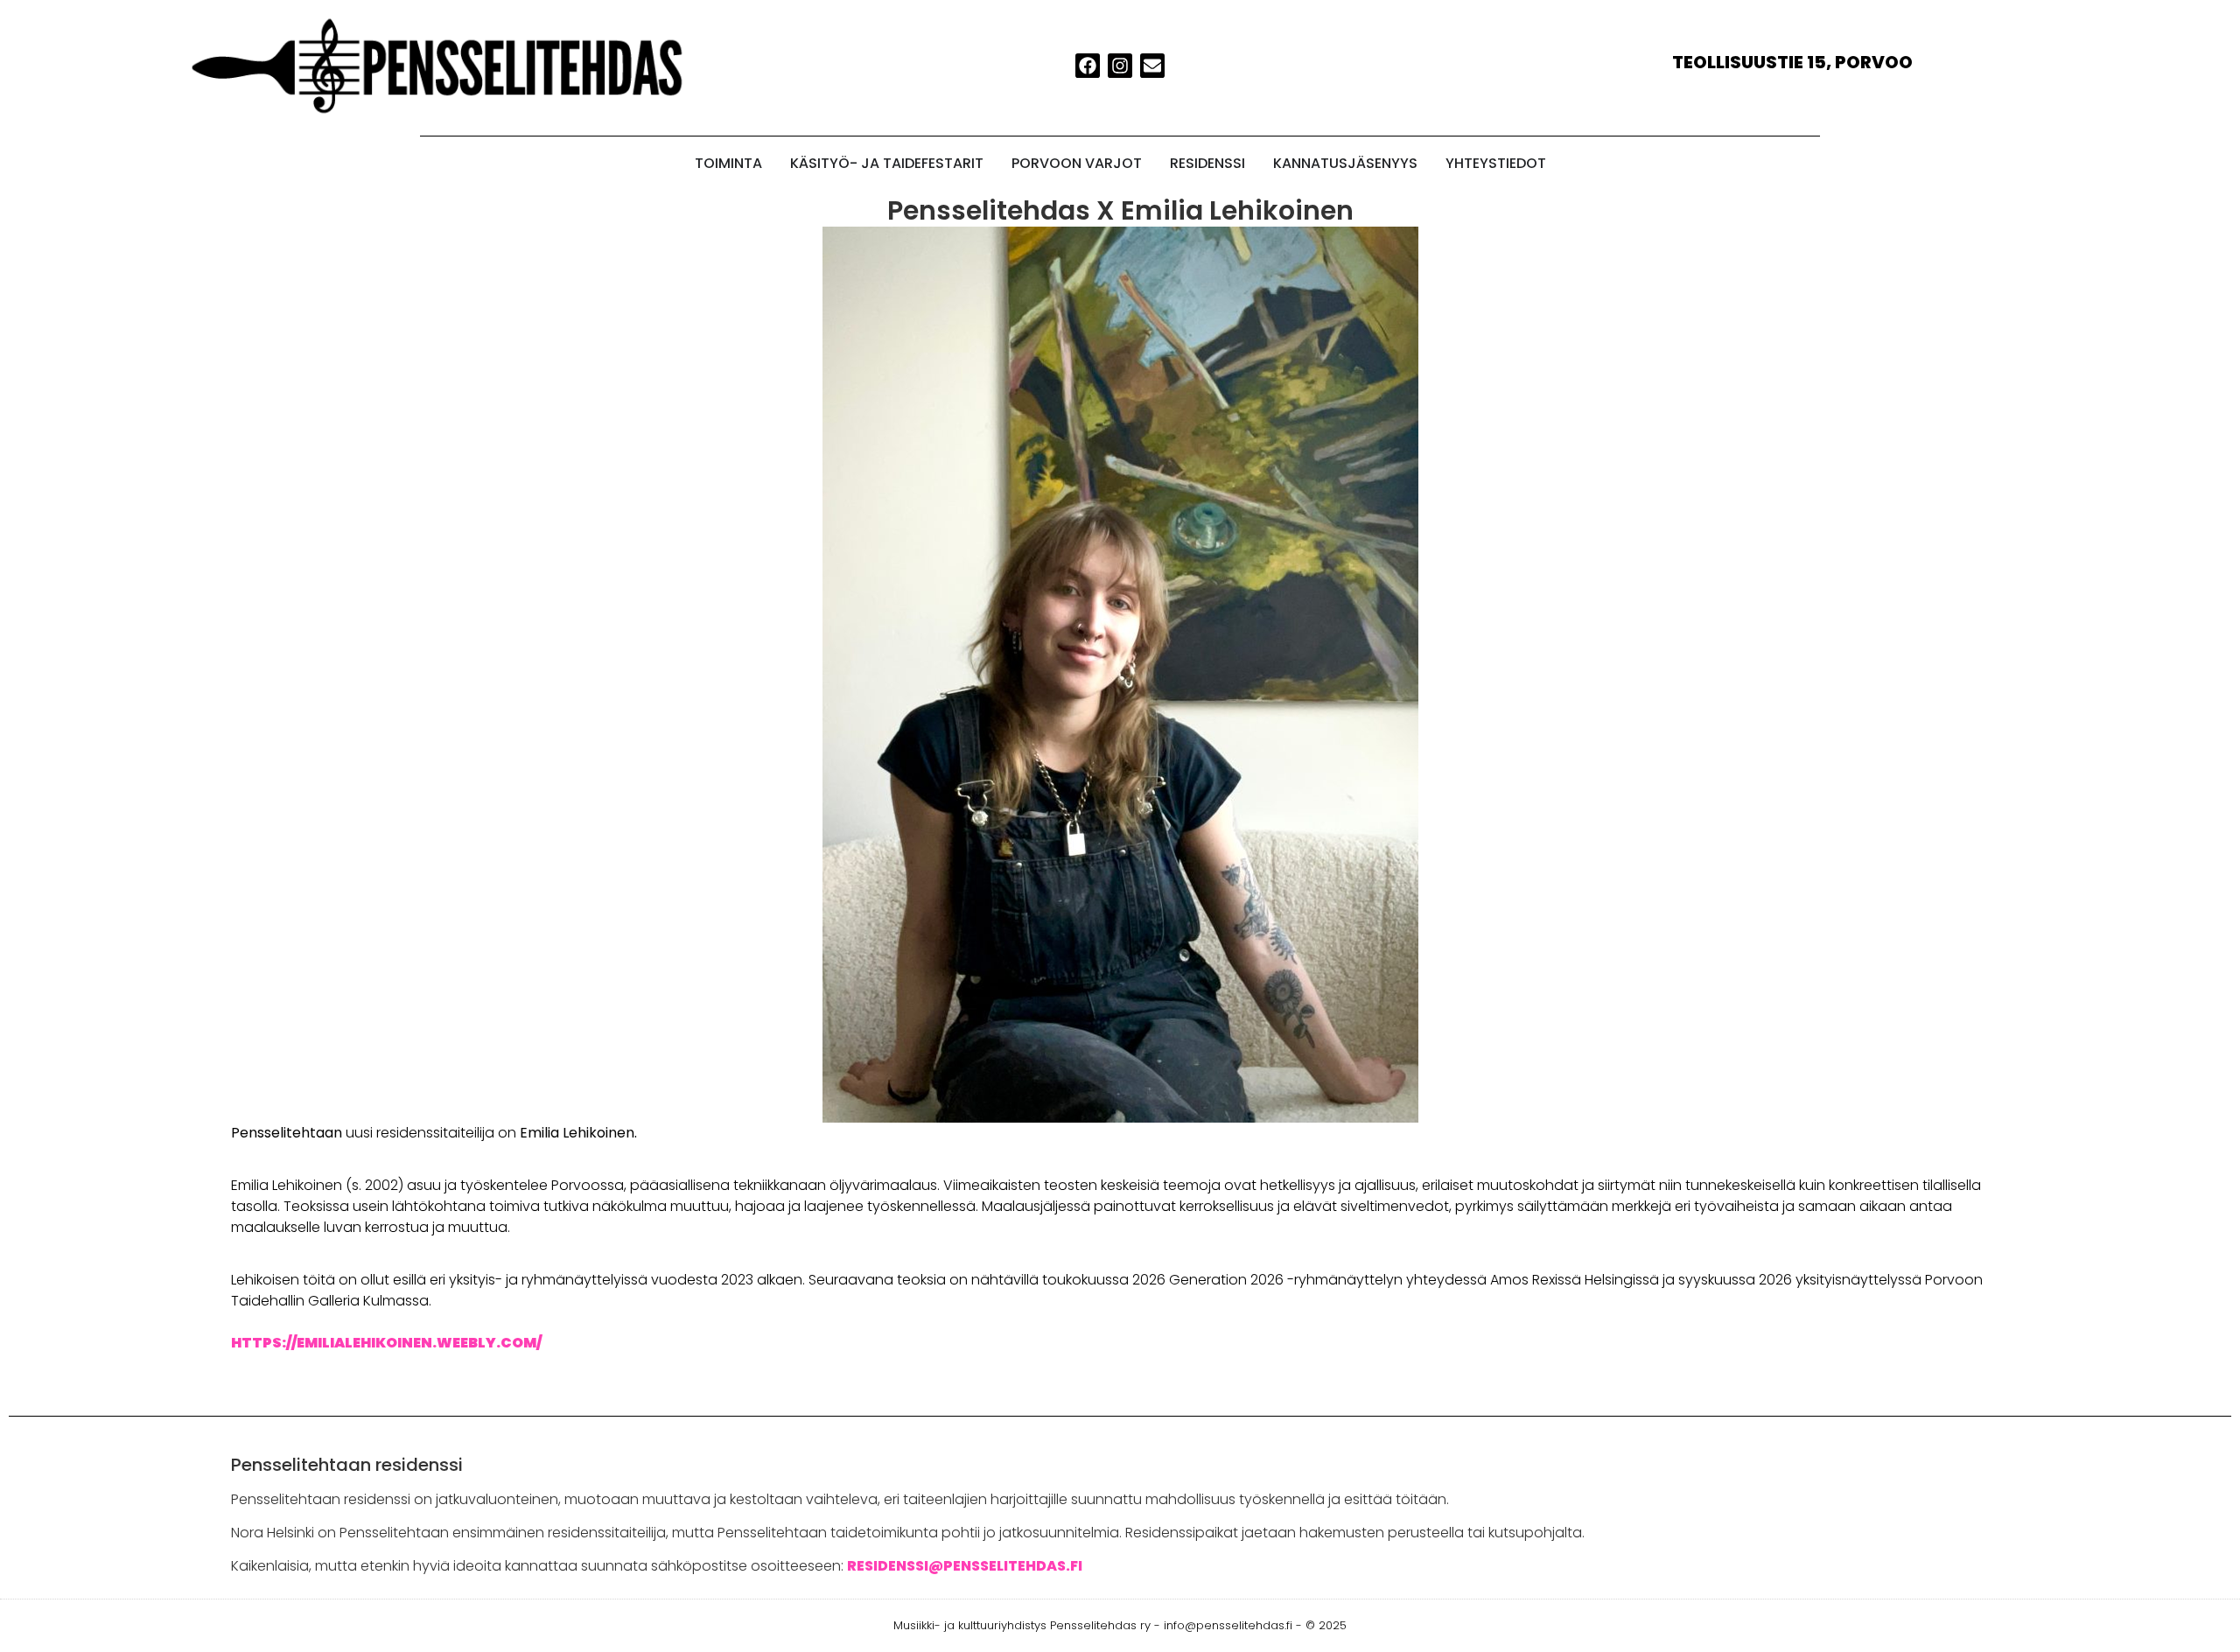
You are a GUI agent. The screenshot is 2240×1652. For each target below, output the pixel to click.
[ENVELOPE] (1152, 66)
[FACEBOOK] (1088, 66)
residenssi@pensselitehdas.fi (965, 1566)
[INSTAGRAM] (1120, 66)
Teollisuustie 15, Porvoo (1792, 62)
